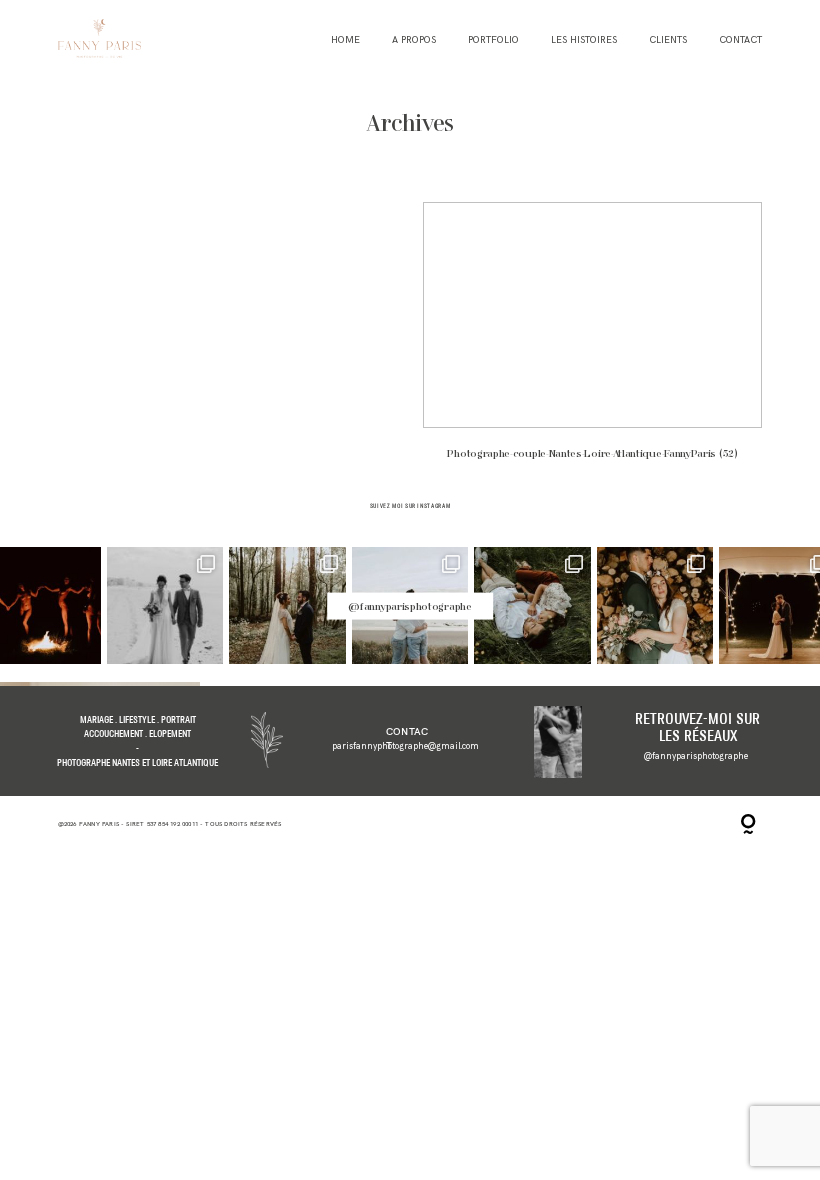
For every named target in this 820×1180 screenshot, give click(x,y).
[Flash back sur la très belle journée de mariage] (165, 605)
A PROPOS (414, 40)
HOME (345, 40)
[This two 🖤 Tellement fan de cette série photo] (287, 605)
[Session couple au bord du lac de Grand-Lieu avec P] (532, 605)
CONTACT (740, 40)
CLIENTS (668, 40)
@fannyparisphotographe (409, 606)
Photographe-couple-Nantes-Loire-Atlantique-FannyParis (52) (592, 339)
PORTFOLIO (493, 40)
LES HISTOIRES (584, 40)
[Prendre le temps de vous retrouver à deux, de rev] (655, 605)
